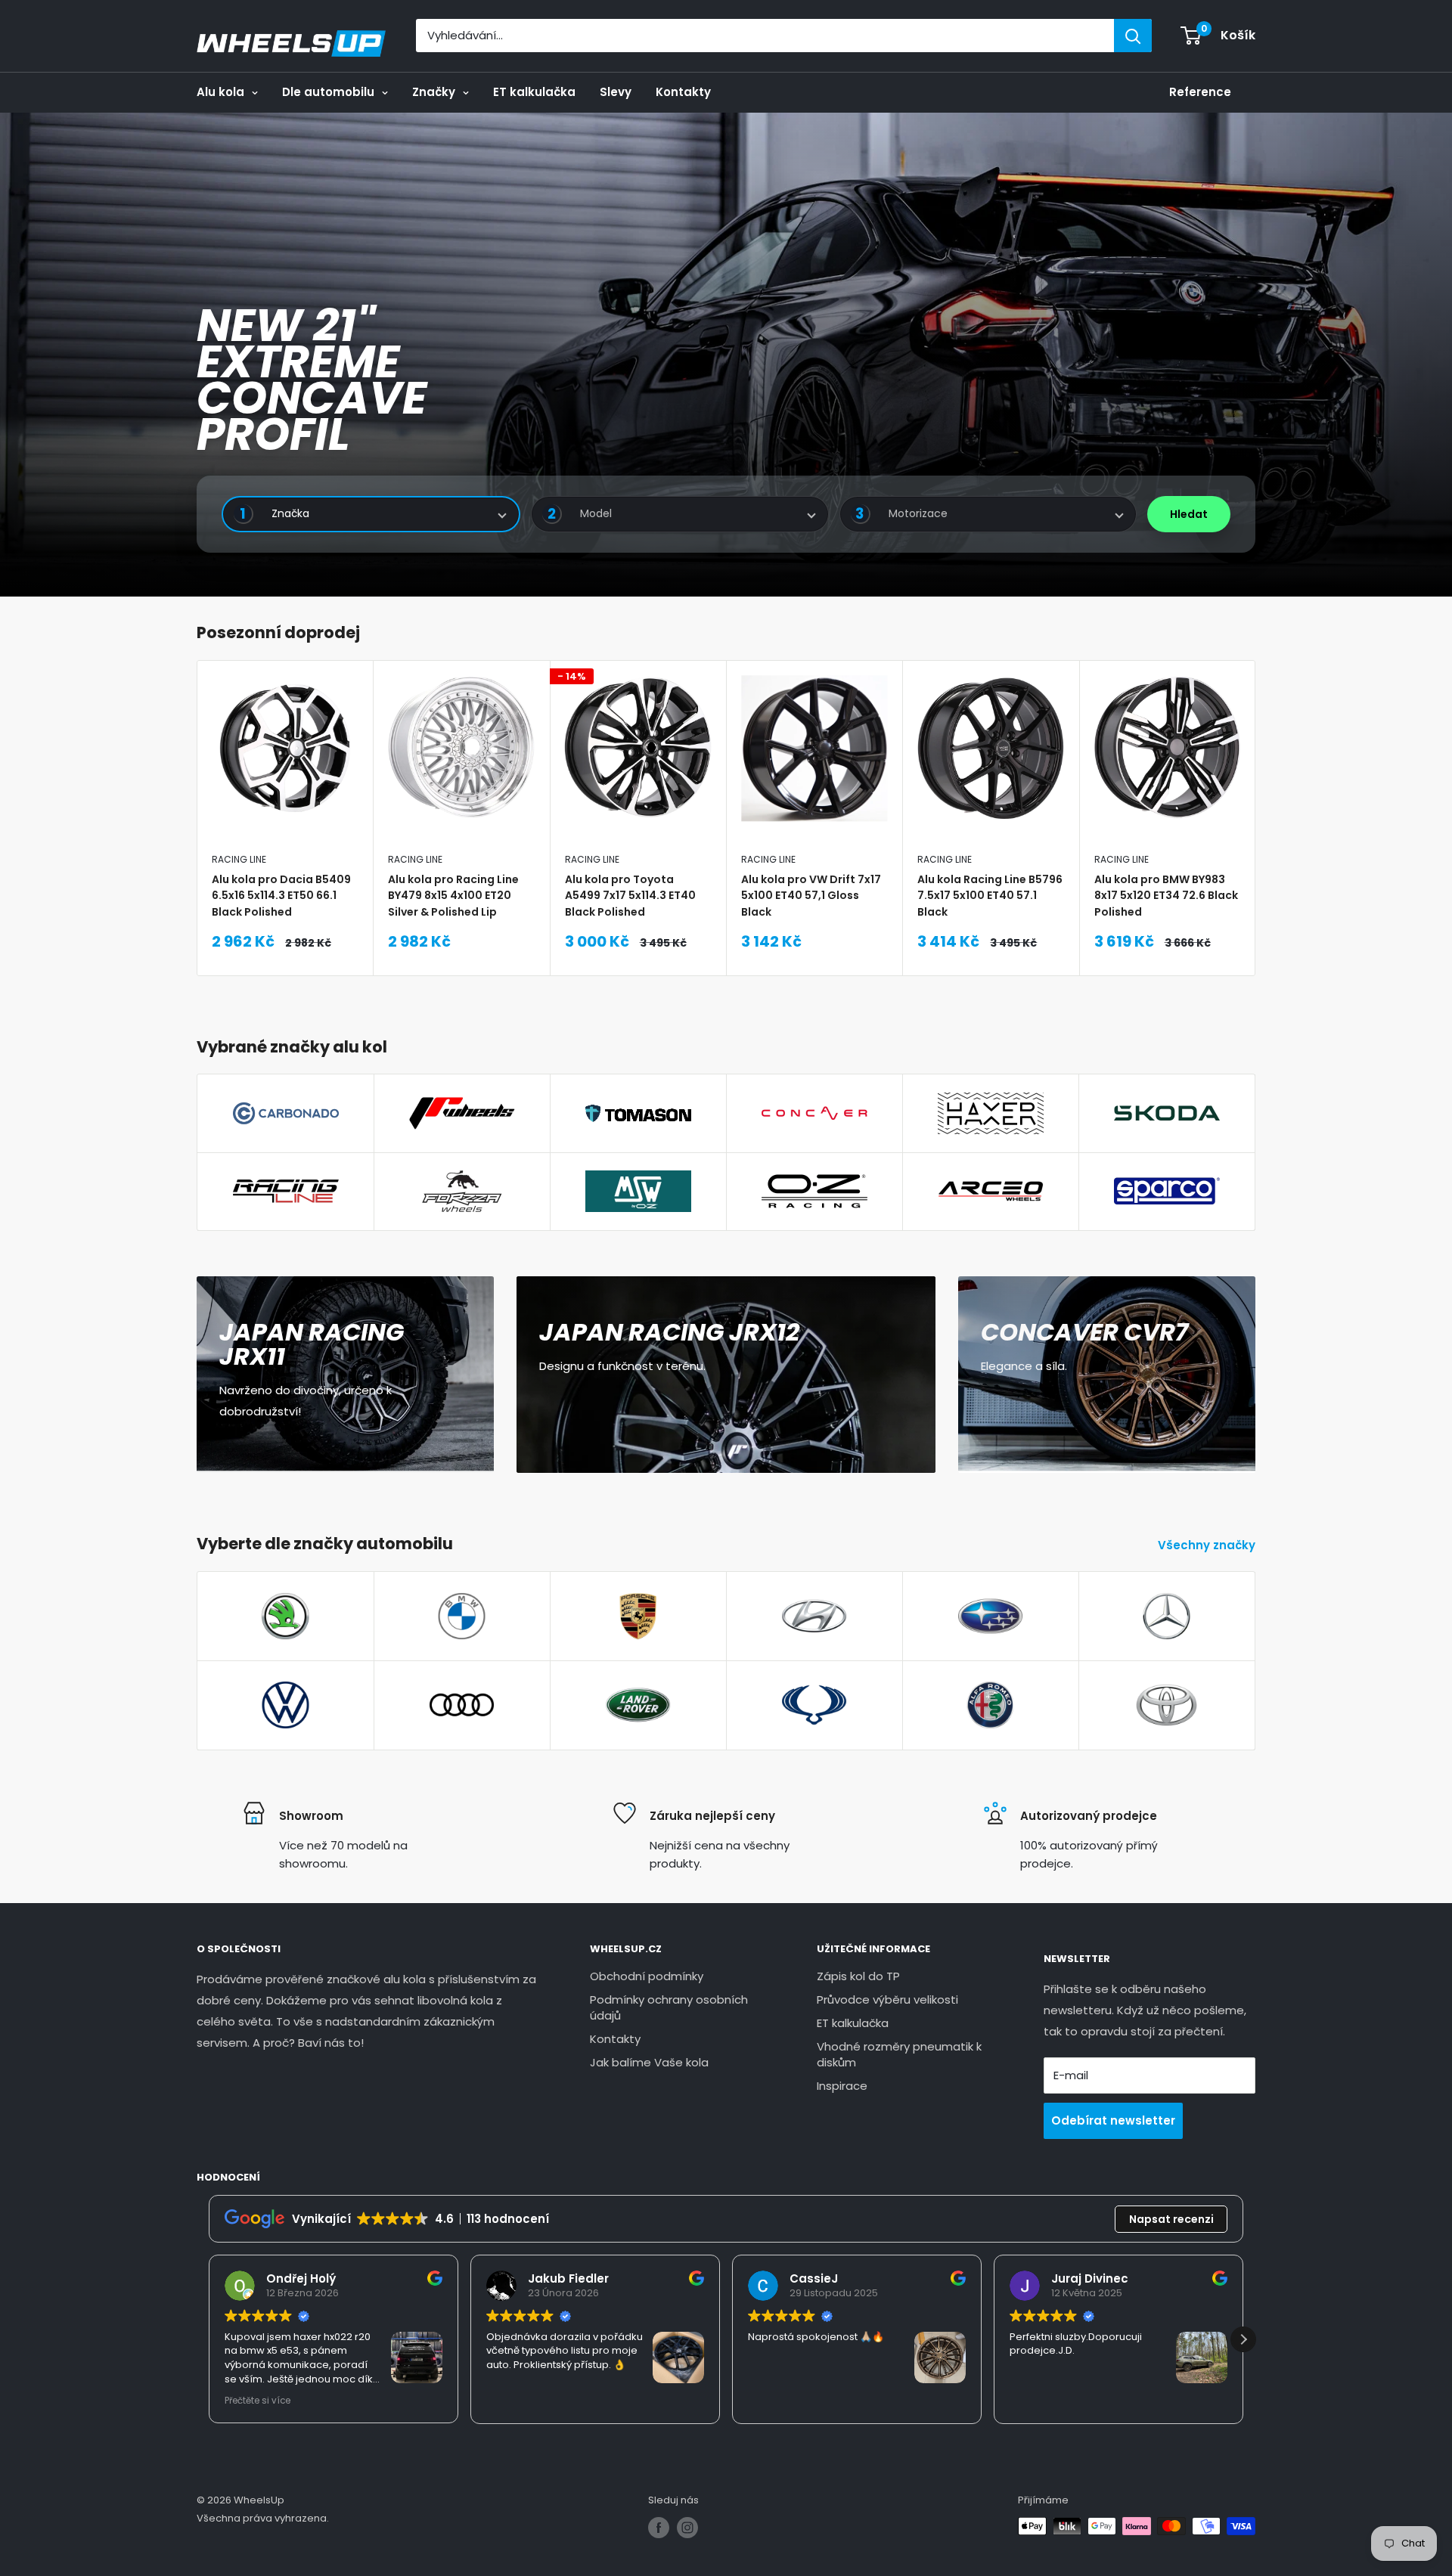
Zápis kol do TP (858, 1976)
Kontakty (683, 92)
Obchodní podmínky (647, 1976)
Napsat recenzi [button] (1171, 2219)
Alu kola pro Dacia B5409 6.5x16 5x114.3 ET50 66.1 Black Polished (281, 895)
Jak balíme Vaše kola (649, 2062)
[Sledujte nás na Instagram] (687, 2528)
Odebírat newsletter (1113, 2120)
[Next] (1256, 818)
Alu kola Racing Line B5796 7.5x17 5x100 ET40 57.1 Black (990, 895)
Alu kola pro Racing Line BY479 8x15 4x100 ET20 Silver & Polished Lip (453, 895)
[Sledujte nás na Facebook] (659, 2528)
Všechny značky (1208, 1545)
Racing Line (239, 859)
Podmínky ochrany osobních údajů (669, 2007)
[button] (1243, 2339)
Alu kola (220, 92)
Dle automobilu (328, 92)
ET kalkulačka (534, 92)
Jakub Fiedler (568, 2278)
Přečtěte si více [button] (258, 2401)
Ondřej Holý (301, 2278)
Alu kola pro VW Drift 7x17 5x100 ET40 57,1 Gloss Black (811, 895)
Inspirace (842, 2086)
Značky (434, 92)
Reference (1200, 92)
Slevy (616, 92)
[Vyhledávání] (1133, 36)
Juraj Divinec (1090, 2278)
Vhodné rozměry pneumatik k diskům (899, 2054)
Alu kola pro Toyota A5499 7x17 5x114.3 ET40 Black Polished (630, 895)
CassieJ (814, 2278)
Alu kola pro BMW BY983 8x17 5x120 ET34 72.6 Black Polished (1166, 895)
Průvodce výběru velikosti (887, 1999)
